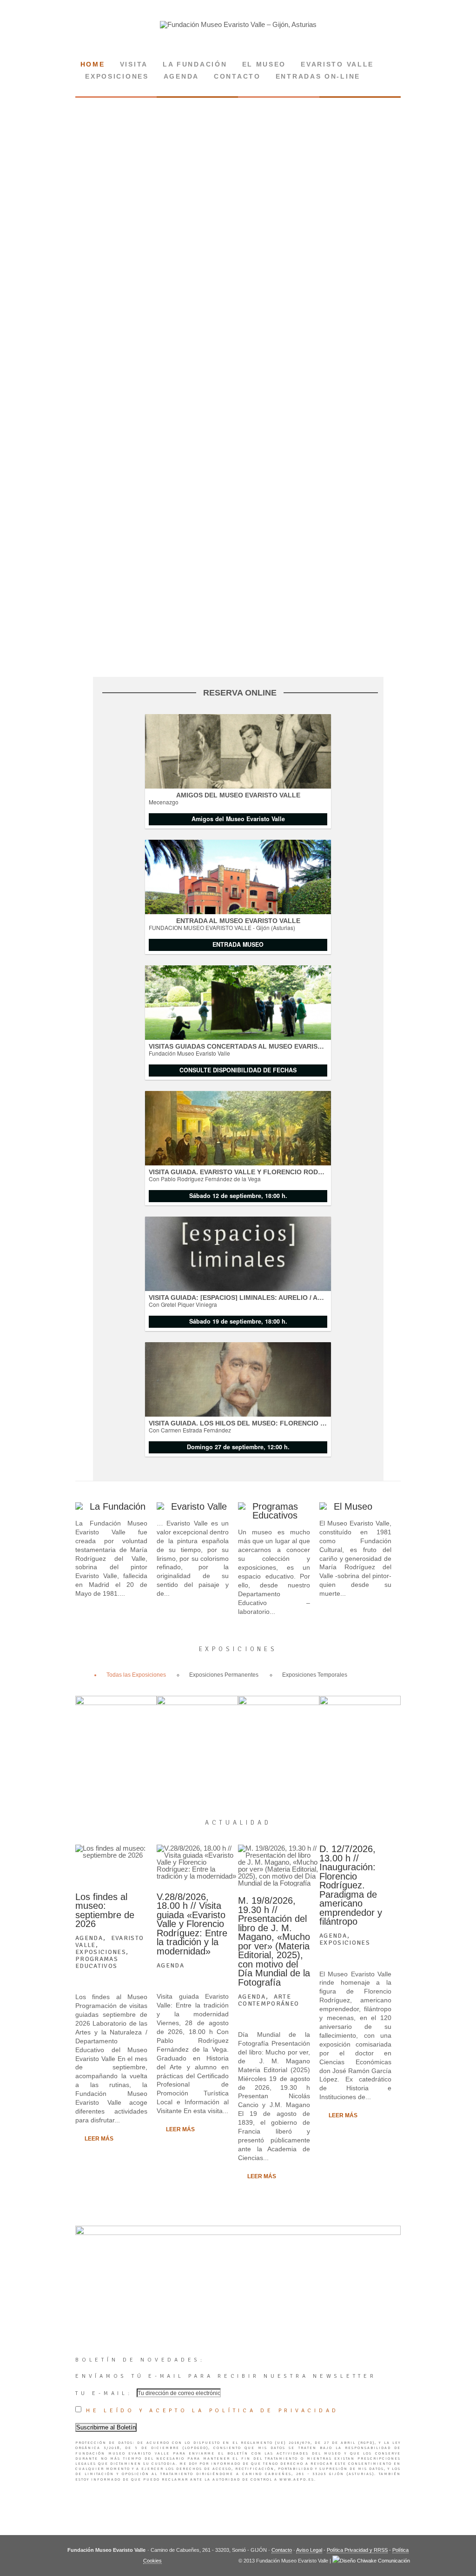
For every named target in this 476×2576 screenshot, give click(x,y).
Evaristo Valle (337, 64)
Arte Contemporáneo (269, 2000)
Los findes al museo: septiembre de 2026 (105, 1910)
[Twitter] (225, 44)
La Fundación (195, 64)
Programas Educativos (275, 1511)
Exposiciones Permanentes (224, 1675)
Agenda (181, 77)
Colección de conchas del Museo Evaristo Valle (360, 1709)
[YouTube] (251, 44)
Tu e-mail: (106, 2393)
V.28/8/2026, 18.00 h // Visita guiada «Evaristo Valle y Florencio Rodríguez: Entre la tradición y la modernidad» (192, 1924)
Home (93, 64)
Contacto (237, 77)
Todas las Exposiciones (136, 1675)
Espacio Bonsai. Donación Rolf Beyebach (279, 1709)
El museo (264, 64)
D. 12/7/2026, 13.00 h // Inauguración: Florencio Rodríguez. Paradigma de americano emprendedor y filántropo (351, 1885)
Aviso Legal (309, 2550)
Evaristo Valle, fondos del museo (116, 1700)
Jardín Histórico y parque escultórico (197, 1705)
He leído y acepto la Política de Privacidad (212, 2411)
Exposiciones (117, 77)
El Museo (353, 1506)
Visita (134, 64)
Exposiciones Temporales (315, 1675)
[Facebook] (238, 44)
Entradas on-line (318, 77)
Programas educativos (97, 1962)
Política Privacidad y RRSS (357, 2550)
